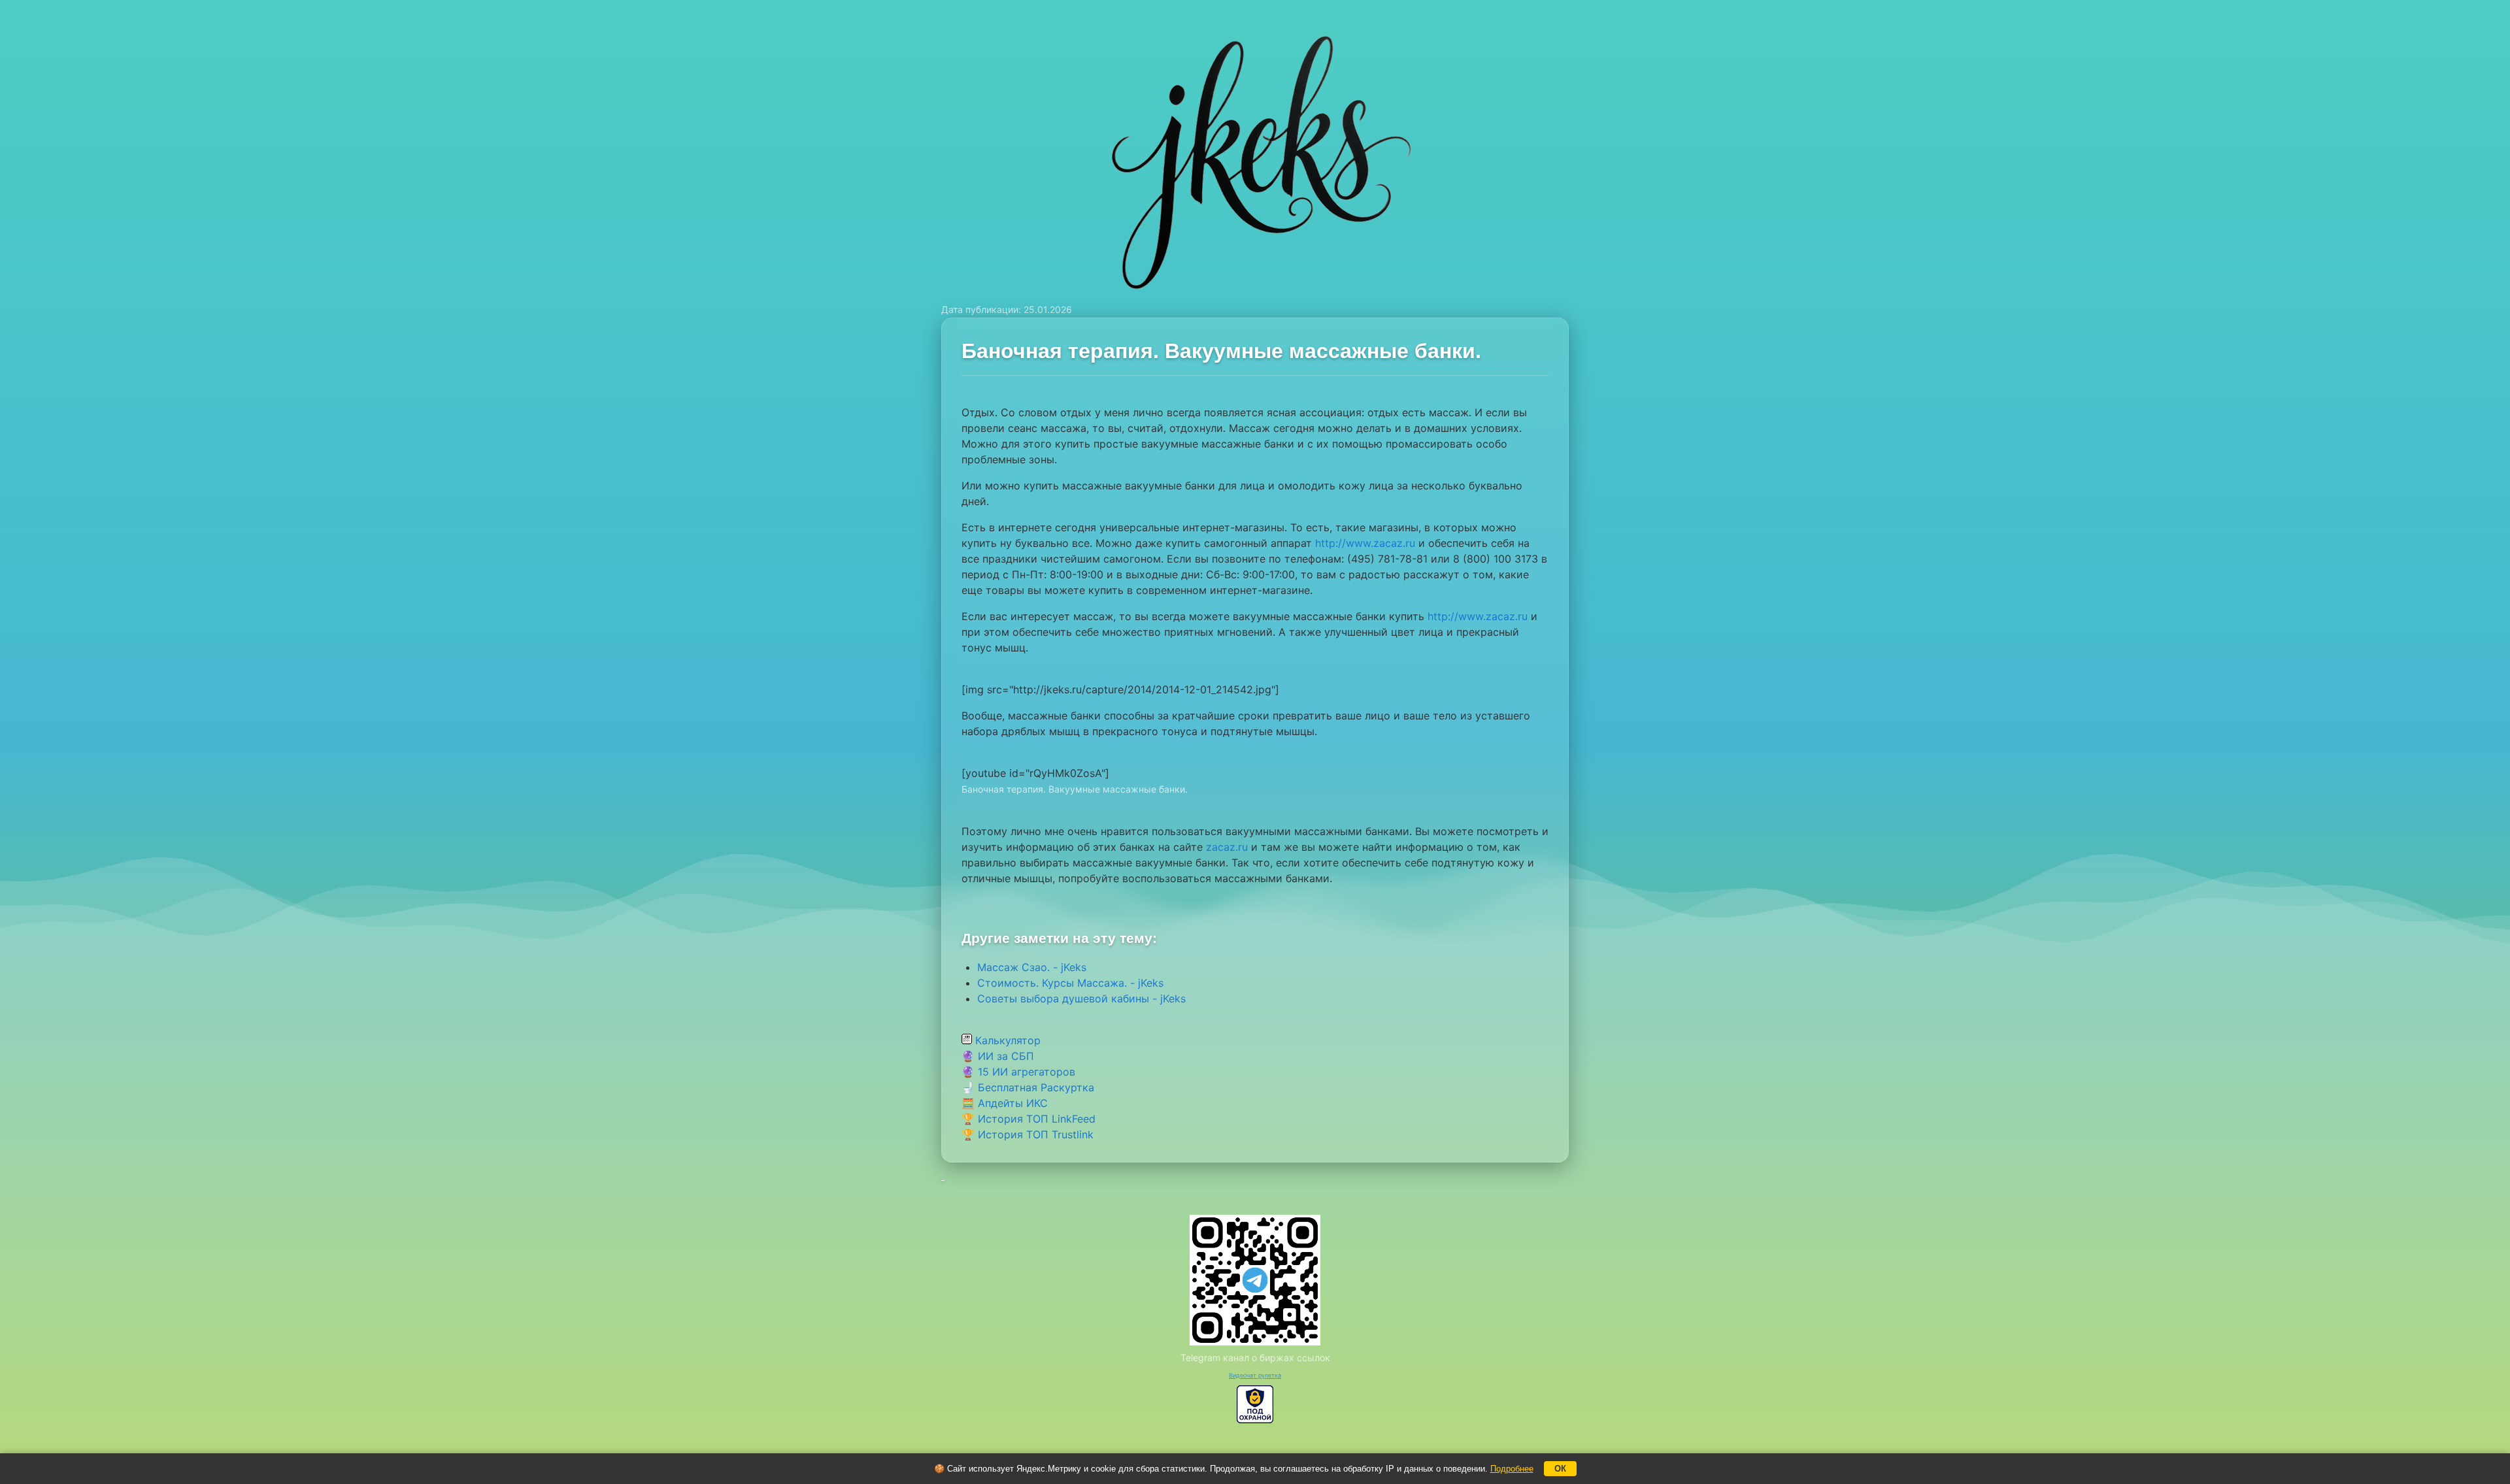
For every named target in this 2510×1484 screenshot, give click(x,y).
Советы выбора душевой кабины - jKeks (1081, 998)
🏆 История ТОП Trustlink (1028, 1134)
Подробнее (1512, 1469)
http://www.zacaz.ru (1365, 543)
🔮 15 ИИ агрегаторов (1018, 1072)
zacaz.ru (1227, 847)
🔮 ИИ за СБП (998, 1056)
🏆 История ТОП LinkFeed (1029, 1119)
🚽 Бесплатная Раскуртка (1028, 1087)
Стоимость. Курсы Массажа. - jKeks (1070, 983)
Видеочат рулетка (1255, 1375)
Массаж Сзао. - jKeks (1032, 967)
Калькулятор (1006, 1040)
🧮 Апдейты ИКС (1005, 1103)
